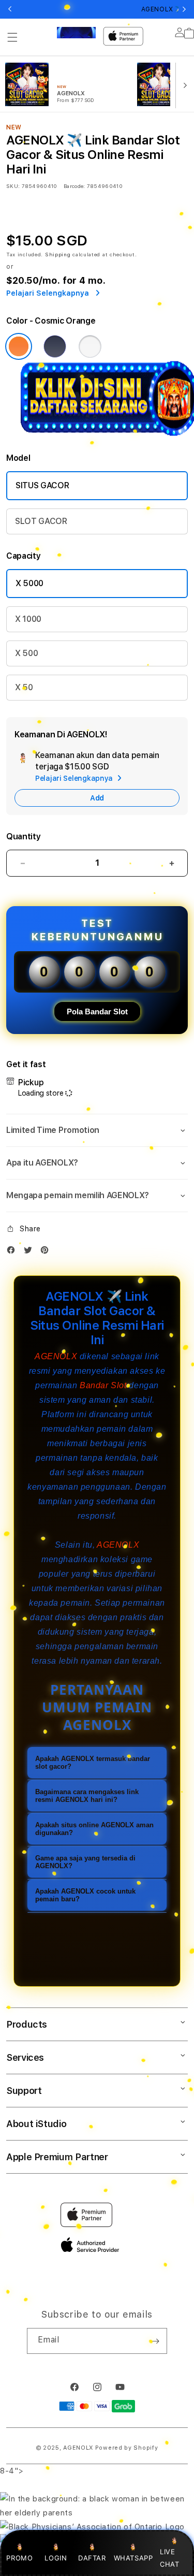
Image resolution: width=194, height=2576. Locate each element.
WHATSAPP (133, 2558)
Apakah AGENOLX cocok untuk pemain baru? (85, 1895)
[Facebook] (13, 1252)
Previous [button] (10, 9)
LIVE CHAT (169, 2558)
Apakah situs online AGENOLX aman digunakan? (94, 1829)
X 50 (24, 687)
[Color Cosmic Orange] (19, 346)
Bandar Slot (103, 1385)
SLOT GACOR (41, 521)
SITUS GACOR (42, 485)
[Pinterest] (47, 1252)
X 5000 (29, 583)
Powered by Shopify (127, 2448)
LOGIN (56, 2558)
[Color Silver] (90, 346)
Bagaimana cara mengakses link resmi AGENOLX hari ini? (87, 1796)
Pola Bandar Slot (97, 1012)
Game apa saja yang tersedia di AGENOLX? (85, 1862)
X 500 (26, 653)
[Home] (76, 33)
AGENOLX (56, 1356)
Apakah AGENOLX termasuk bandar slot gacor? (93, 1763)
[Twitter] (31, 1252)
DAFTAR (92, 2558)
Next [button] (184, 9)
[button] (12, 37)
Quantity (23, 836)
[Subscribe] (155, 2341)
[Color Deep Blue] (55, 346)
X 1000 (28, 619)
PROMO (19, 2558)
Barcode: (74, 186)
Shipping (58, 254)
